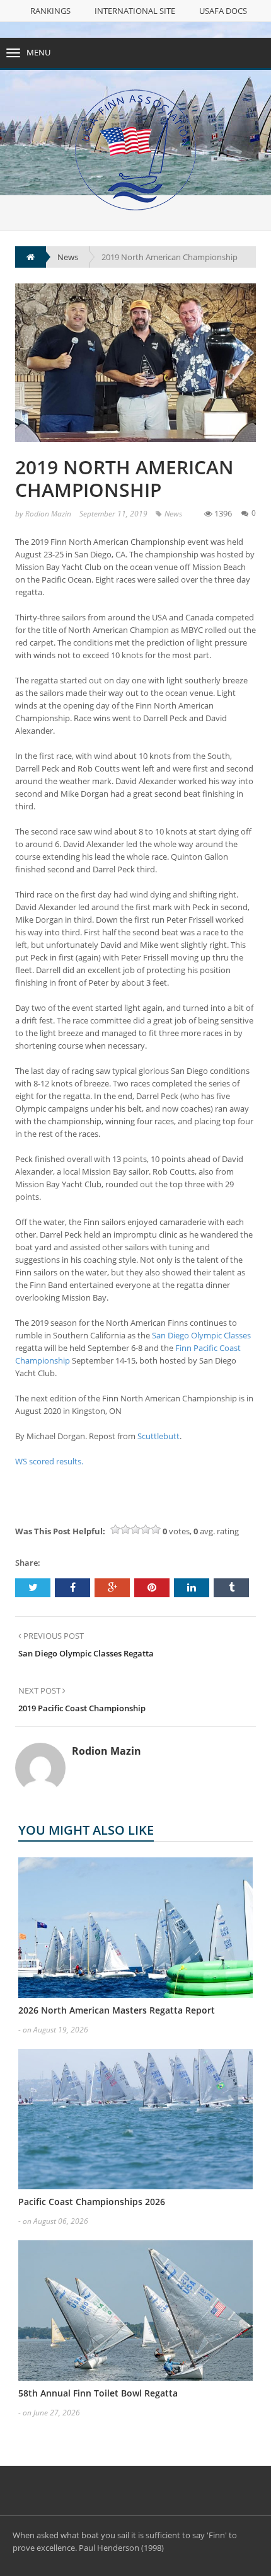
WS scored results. (49, 1461)
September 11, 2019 (113, 514)
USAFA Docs (223, 11)
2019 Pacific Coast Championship (82, 1708)
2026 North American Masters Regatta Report (117, 2010)
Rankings (50, 11)
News (173, 514)
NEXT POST (40, 1690)
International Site (135, 11)
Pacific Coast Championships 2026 (92, 2202)
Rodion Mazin (48, 514)
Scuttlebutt (159, 1436)
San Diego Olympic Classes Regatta (86, 1653)
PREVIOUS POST (53, 1636)
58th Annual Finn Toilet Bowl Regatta (98, 2393)
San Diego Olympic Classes (201, 1335)
